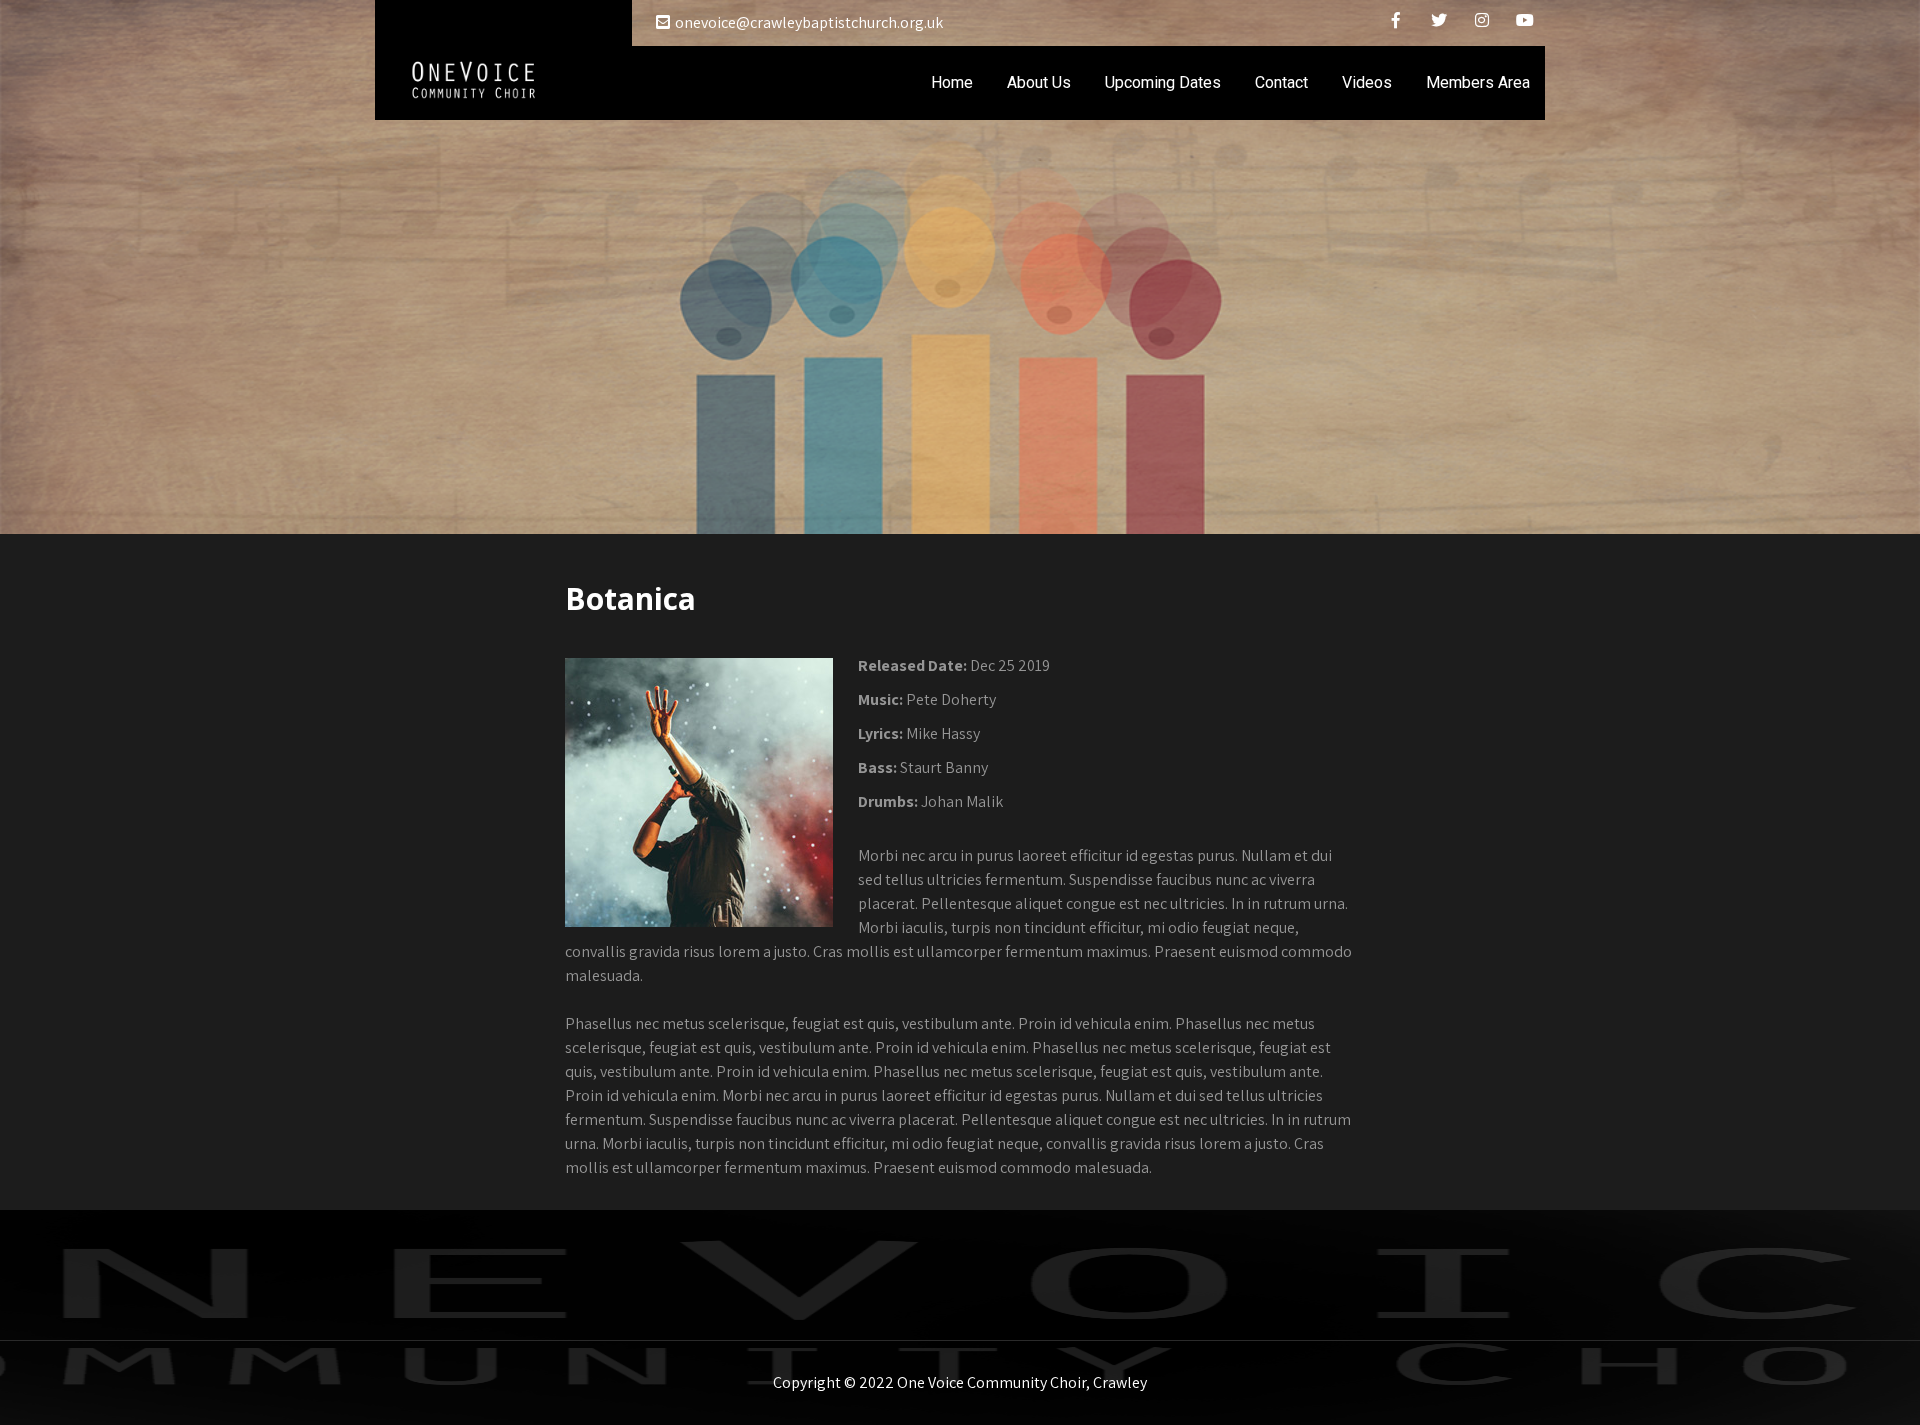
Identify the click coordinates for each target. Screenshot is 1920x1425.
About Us (1039, 82)
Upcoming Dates (1163, 82)
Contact (1281, 82)
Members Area (1478, 82)
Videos (1367, 82)
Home (952, 82)
